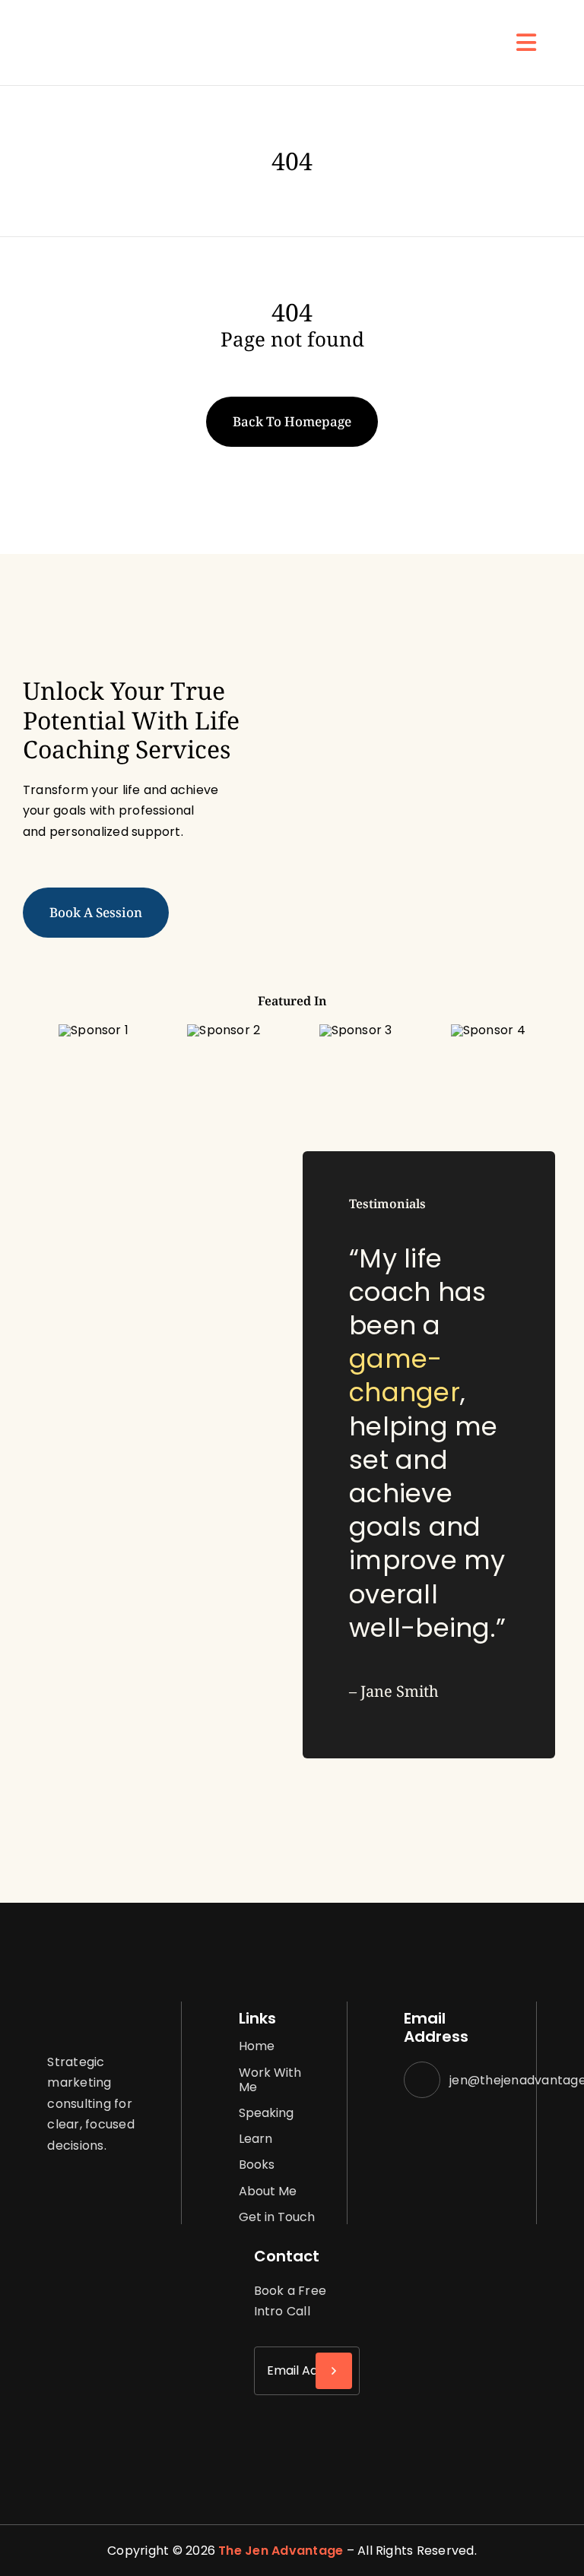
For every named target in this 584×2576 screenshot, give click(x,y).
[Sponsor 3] (356, 1030)
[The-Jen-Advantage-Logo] (91, 28)
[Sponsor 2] (224, 1030)
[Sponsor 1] (94, 1030)
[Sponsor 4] (488, 1030)
